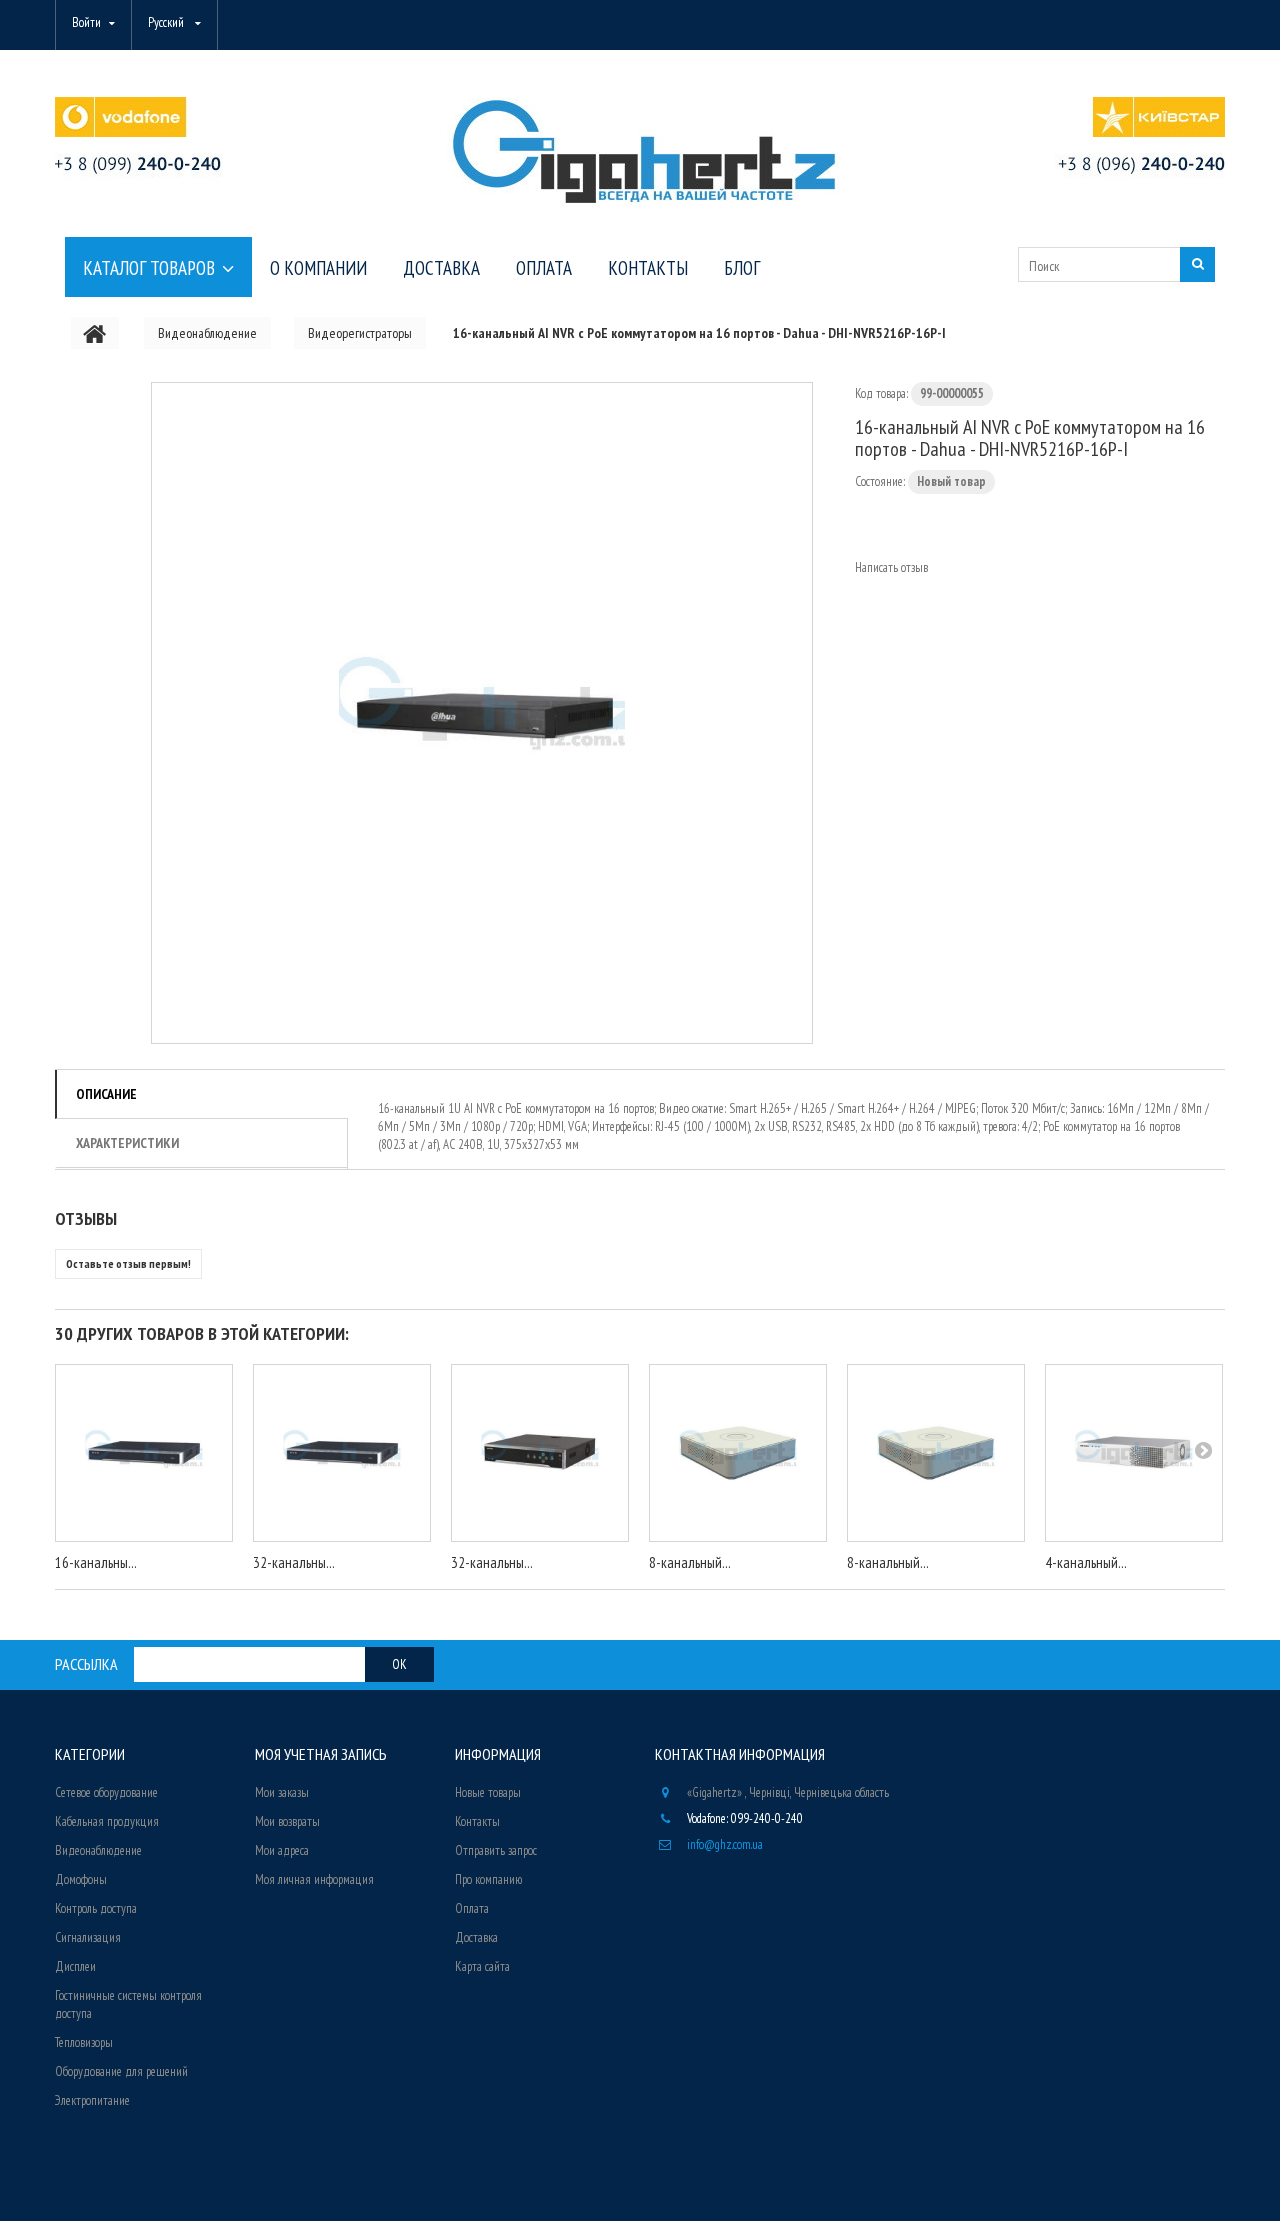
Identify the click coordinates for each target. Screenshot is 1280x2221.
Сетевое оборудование (106, 1792)
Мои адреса (282, 1850)
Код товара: (881, 393)
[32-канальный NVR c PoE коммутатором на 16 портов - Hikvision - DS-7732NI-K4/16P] (540, 1453)
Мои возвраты (287, 1821)
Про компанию (488, 1879)
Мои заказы (282, 1792)
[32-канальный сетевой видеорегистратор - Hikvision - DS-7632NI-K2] (342, 1453)
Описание (106, 1094)
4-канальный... (1086, 1562)
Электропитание (92, 2100)
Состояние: (880, 481)
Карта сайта (482, 1966)
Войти (86, 22)
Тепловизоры (84, 2042)
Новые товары (488, 1792)
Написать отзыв (891, 567)
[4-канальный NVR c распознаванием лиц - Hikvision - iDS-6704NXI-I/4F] (1134, 1453)
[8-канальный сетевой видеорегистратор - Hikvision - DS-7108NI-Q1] (738, 1453)
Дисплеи (75, 1966)
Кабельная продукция (107, 1821)
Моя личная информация (314, 1879)
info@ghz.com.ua (725, 1844)
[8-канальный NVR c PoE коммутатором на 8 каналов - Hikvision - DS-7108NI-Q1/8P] (936, 1453)
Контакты (477, 1821)
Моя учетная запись (321, 1754)
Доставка (476, 1937)
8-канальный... (690, 1562)
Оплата (472, 1908)
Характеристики (127, 1143)
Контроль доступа (96, 1908)
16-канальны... (96, 1562)
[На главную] (95, 333)
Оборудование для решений (121, 2071)
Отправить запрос (496, 1850)
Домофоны (81, 1879)
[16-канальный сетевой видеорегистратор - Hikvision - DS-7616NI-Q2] (144, 1453)
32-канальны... (294, 1562)
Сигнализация (88, 1937)
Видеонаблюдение (98, 1850)
